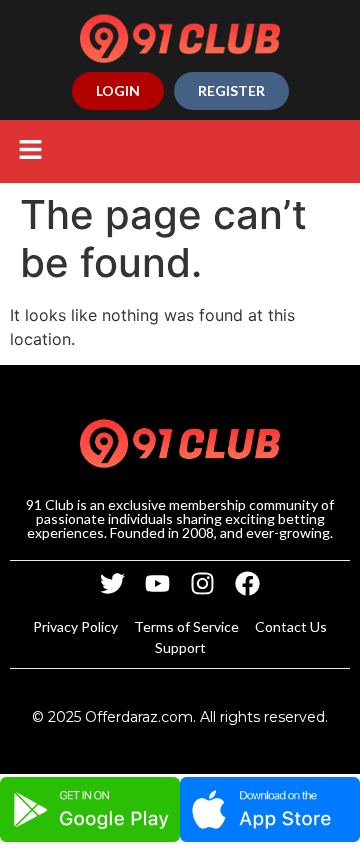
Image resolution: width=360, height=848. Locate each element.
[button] (30, 151)
